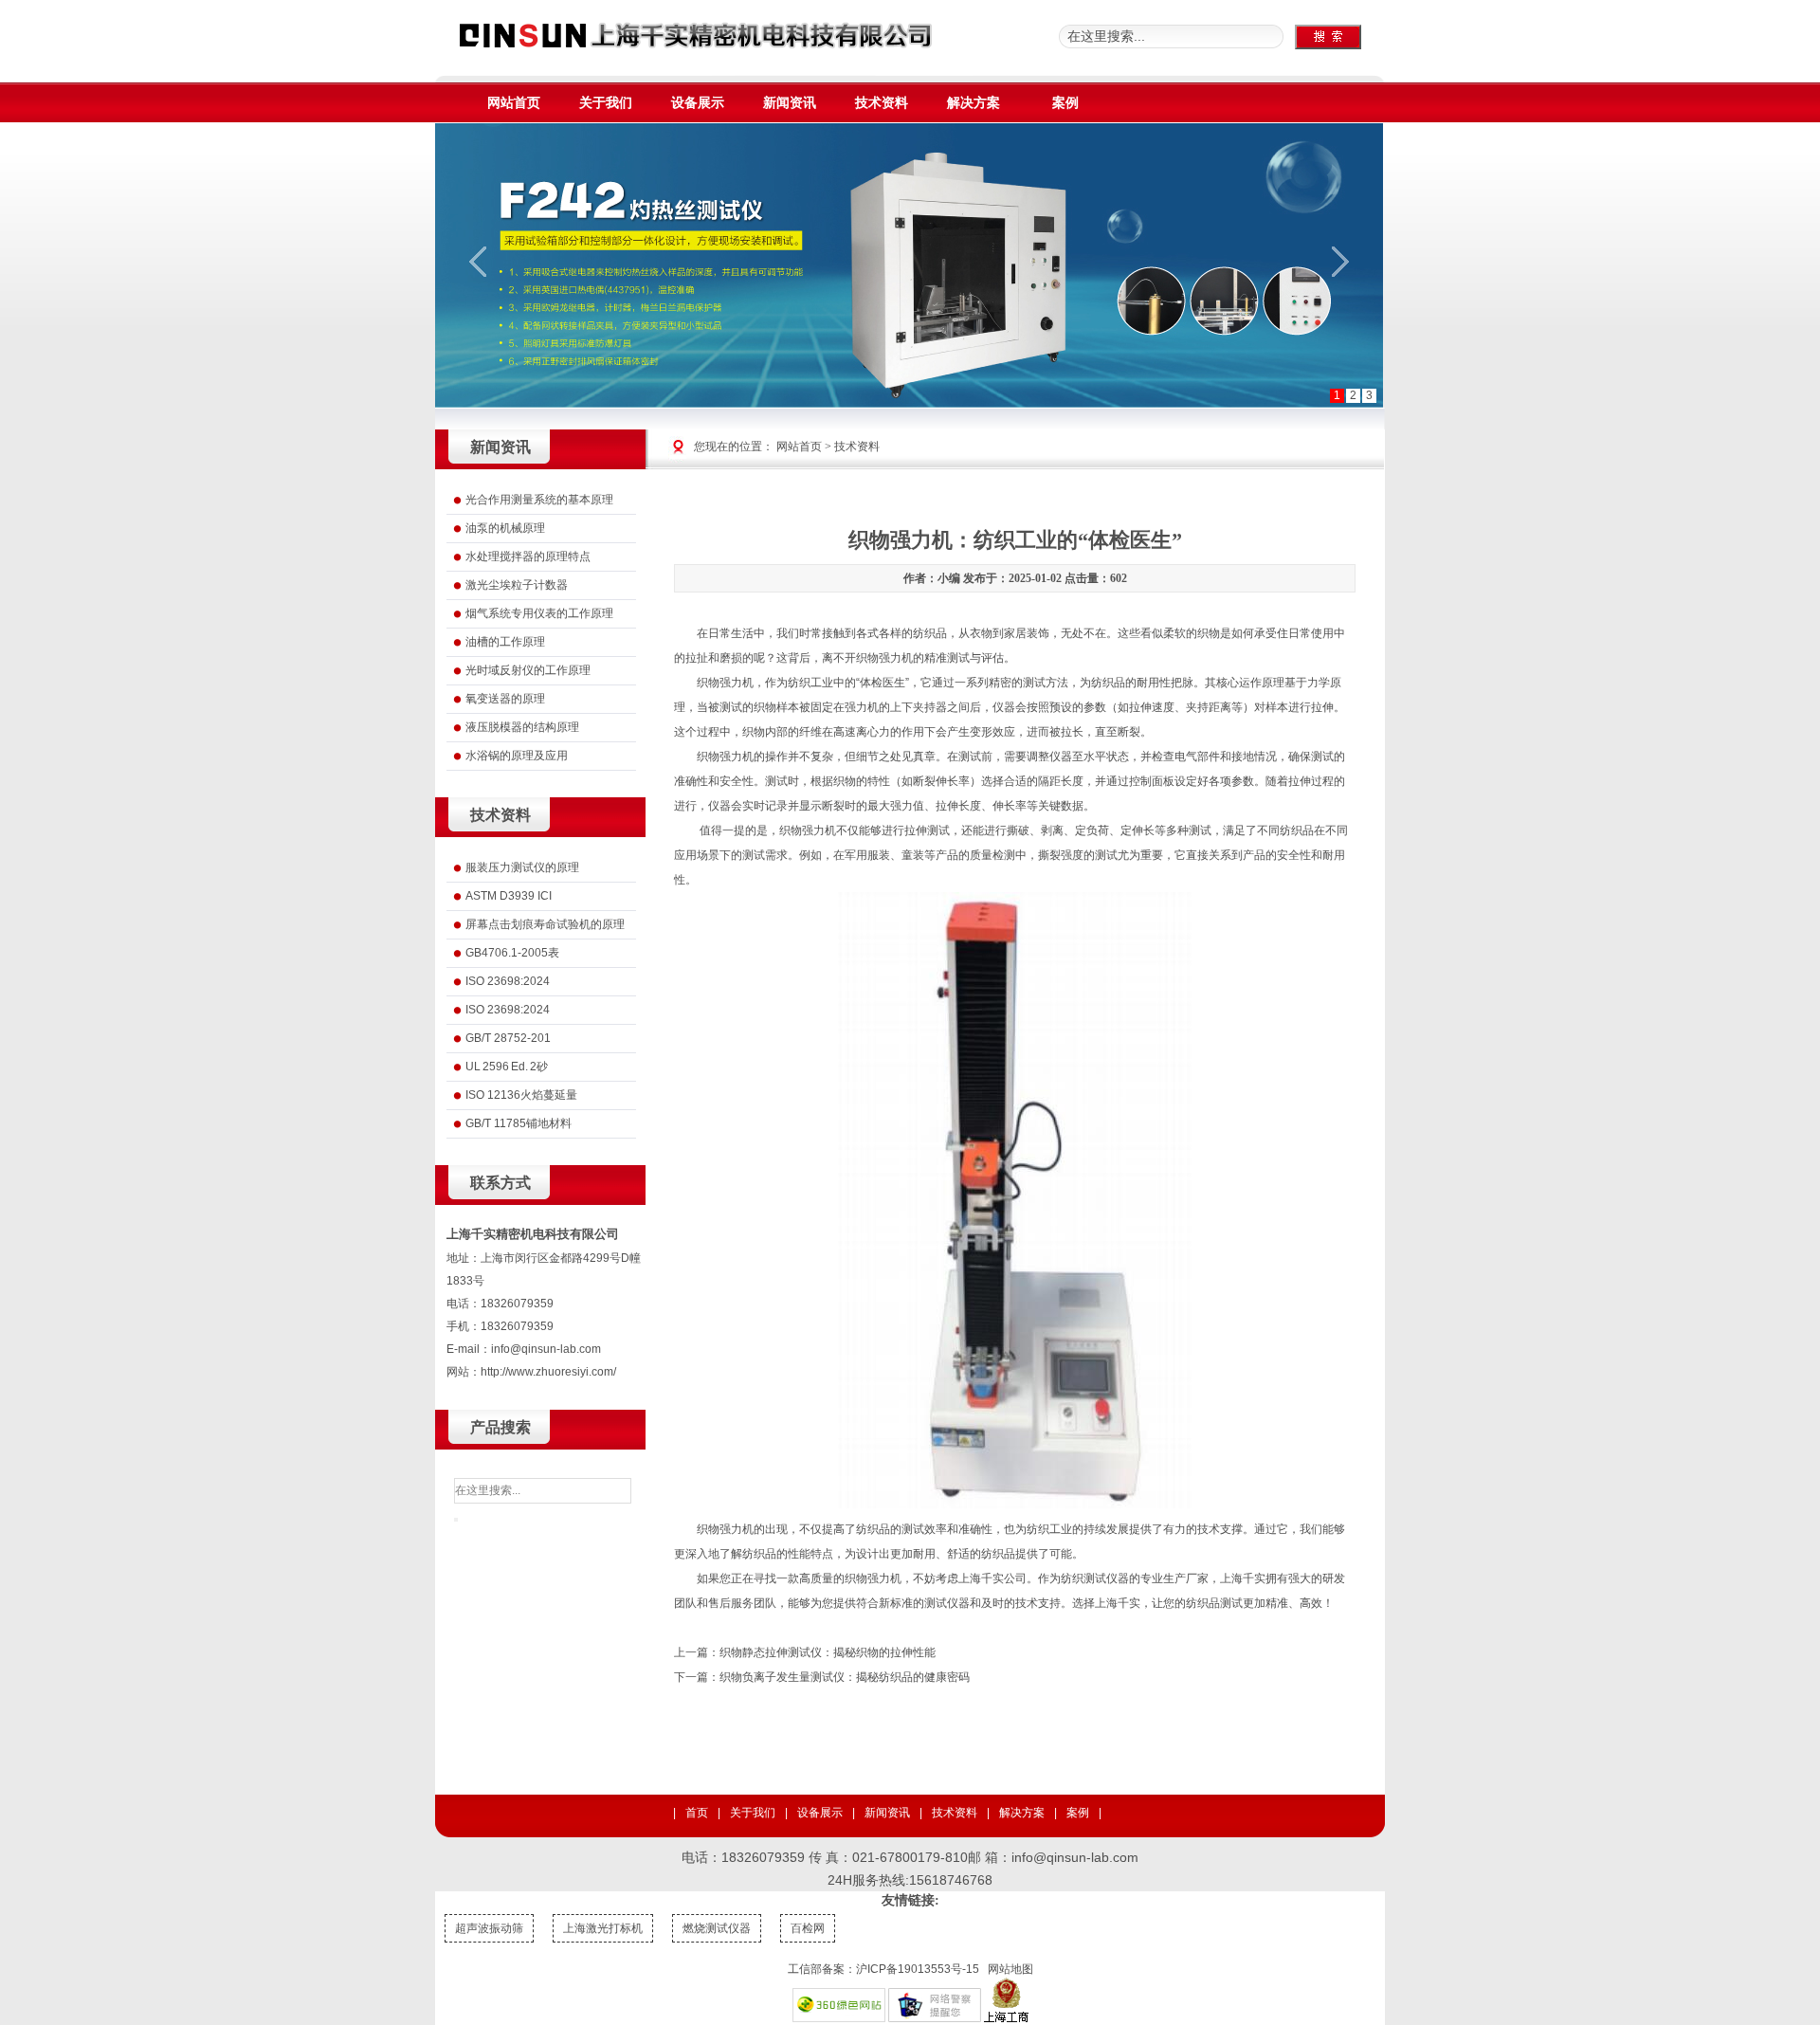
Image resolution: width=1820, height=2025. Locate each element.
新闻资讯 (887, 1813)
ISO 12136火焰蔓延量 (521, 1095)
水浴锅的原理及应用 (517, 756)
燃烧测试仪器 (717, 1928)
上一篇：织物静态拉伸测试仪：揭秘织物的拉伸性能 (805, 1652)
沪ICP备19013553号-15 (918, 1969)
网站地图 (1010, 1969)
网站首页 (799, 447)
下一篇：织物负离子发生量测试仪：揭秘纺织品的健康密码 (822, 1677)
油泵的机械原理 (505, 528)
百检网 (808, 1928)
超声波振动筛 (489, 1928)
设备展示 (820, 1813)
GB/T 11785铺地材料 (519, 1123)
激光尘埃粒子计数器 (517, 585)
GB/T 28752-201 (508, 1038)
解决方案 (1022, 1813)
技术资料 (857, 447)
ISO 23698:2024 (508, 981)
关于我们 (753, 1813)
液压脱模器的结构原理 (522, 727)
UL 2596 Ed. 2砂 (507, 1067)
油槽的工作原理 (505, 642)
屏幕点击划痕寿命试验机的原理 (545, 924)
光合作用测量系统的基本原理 (539, 500)
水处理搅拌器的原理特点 (528, 556)
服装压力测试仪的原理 (522, 867)
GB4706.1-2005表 (512, 953)
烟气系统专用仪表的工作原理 (539, 613)
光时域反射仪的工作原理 (528, 670)
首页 (697, 1813)
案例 (1078, 1813)
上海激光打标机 (603, 1928)
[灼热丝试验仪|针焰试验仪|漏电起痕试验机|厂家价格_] (696, 55)
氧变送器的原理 (505, 699)
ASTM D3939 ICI (509, 896)
